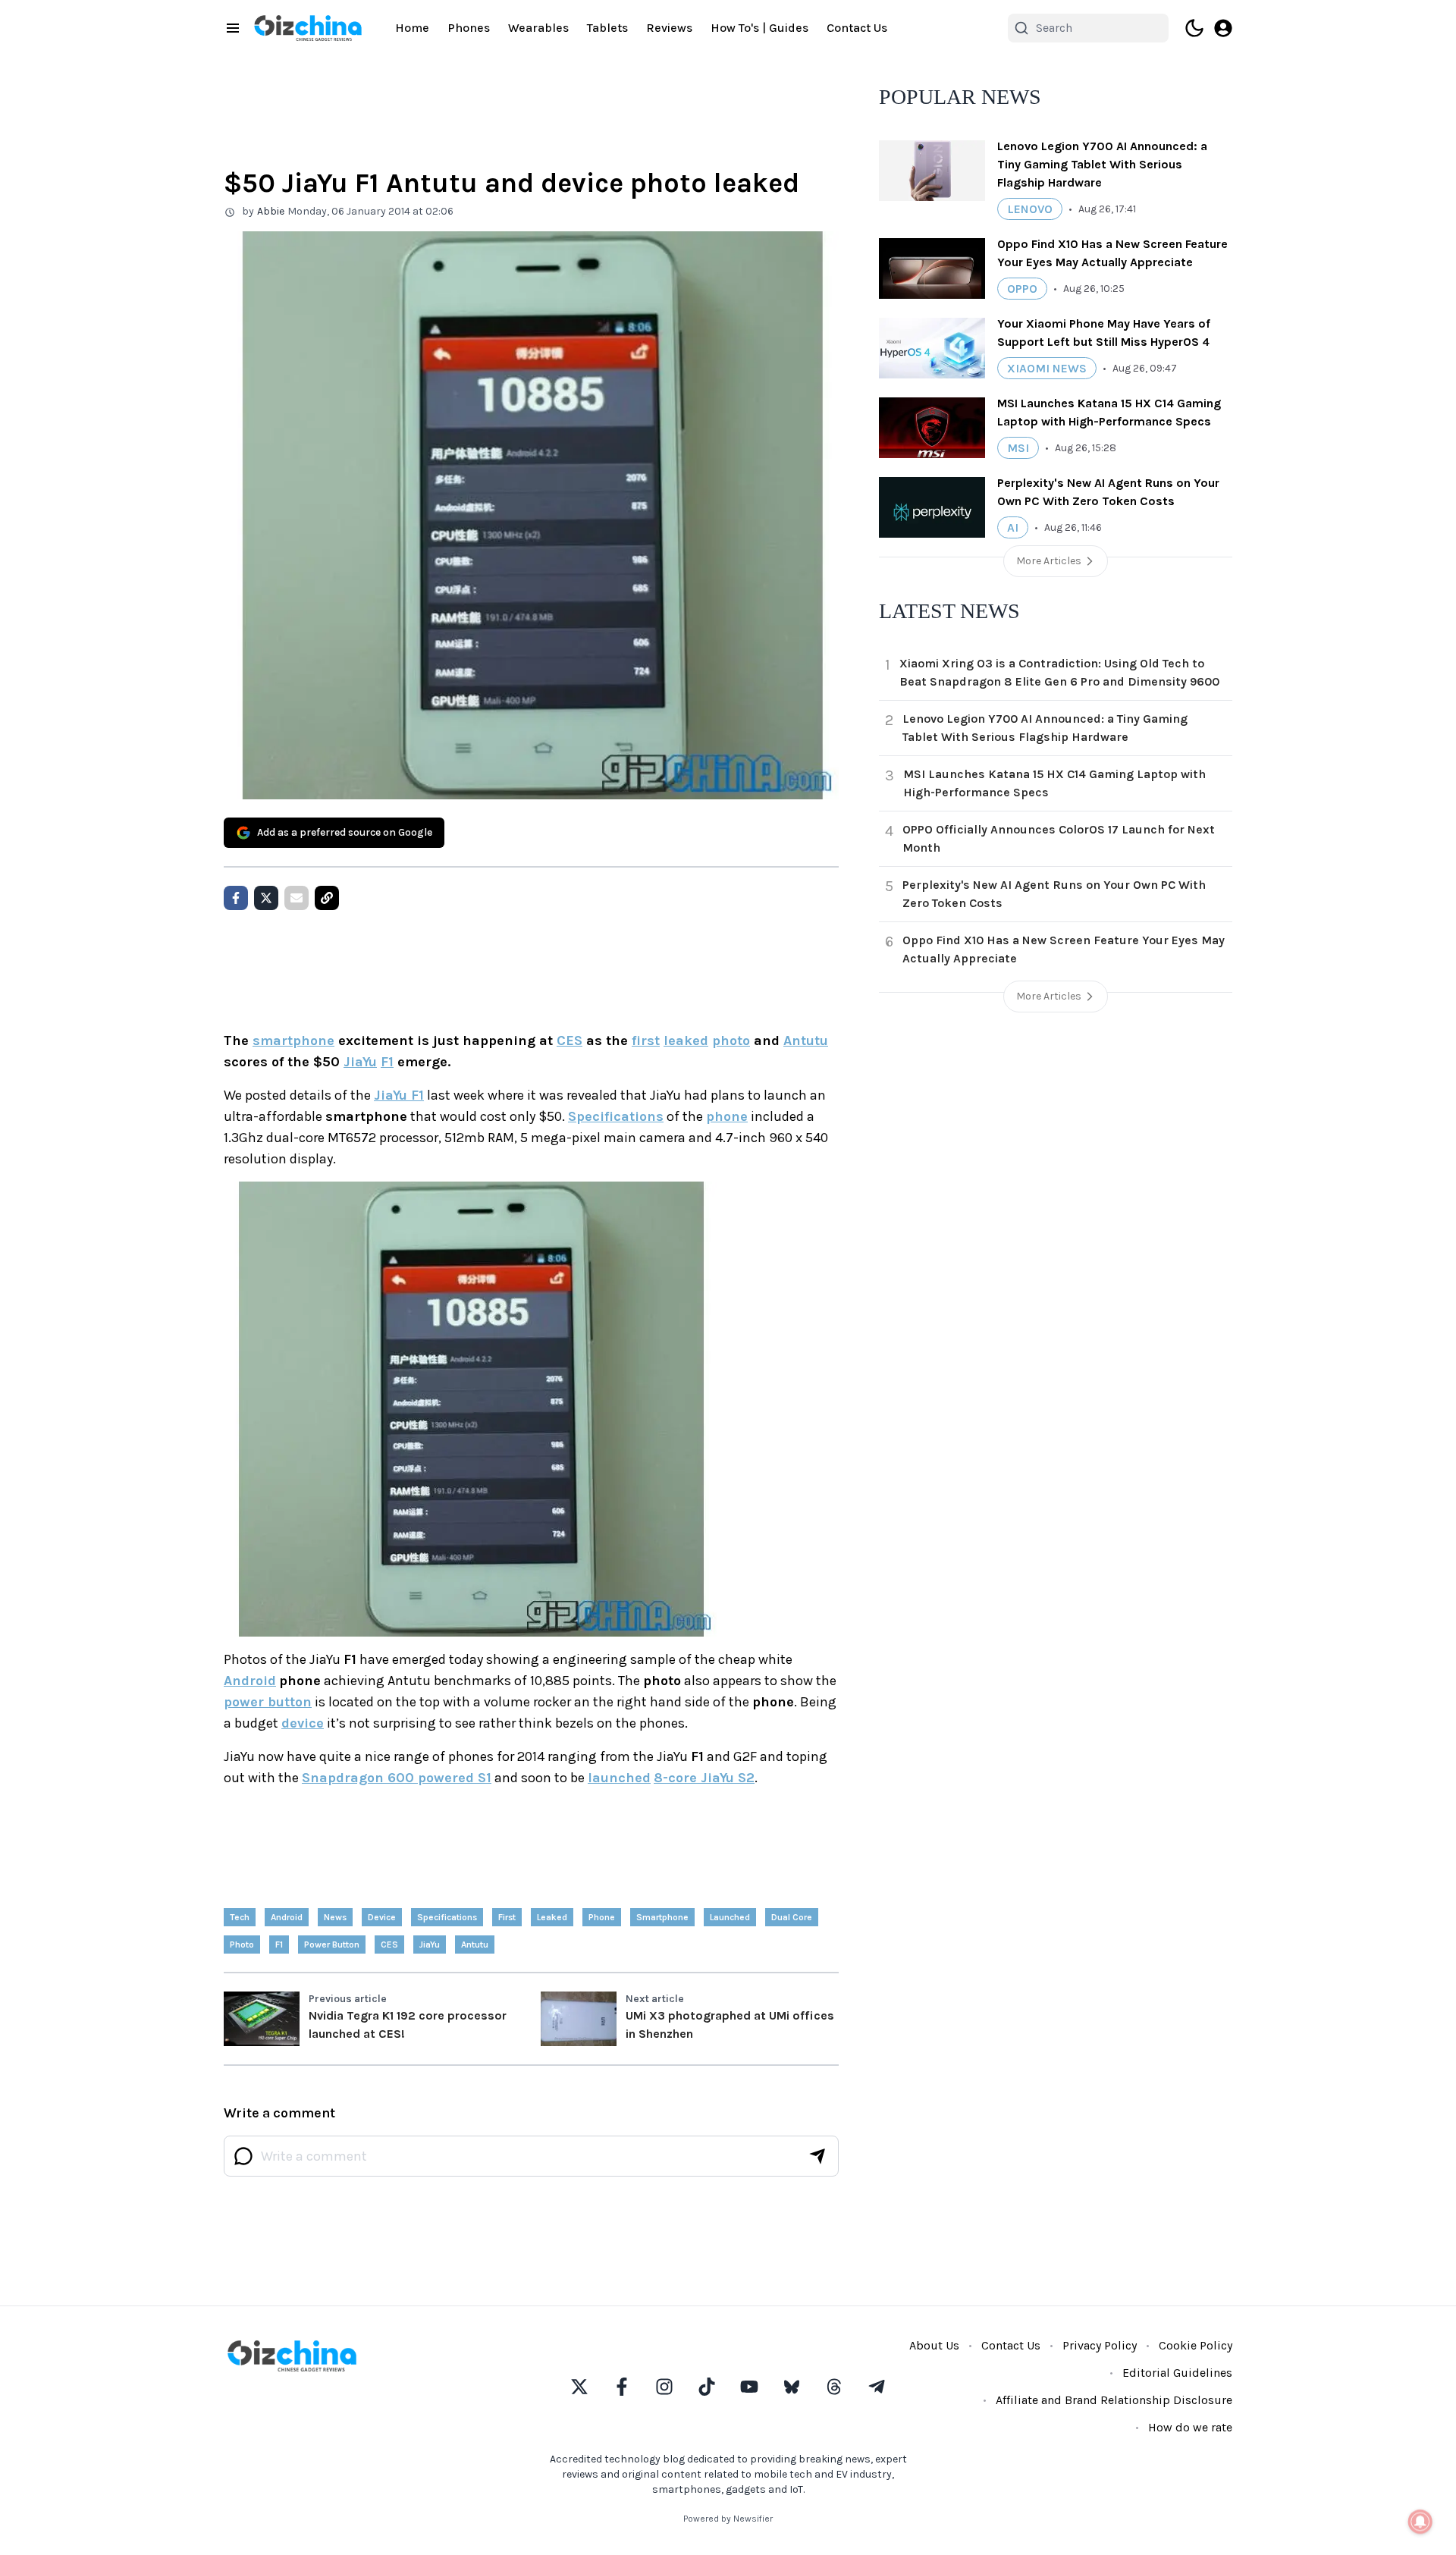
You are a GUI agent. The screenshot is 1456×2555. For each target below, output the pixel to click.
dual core (792, 1917)
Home (412, 28)
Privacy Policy (1100, 2345)
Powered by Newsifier (728, 2519)
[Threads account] (834, 2387)
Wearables (538, 28)
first (646, 1041)
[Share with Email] (297, 898)
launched (619, 1778)
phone (727, 1116)
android (287, 1917)
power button (268, 1702)
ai (1013, 527)
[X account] (579, 2387)
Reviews (669, 28)
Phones (469, 28)
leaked (686, 1041)
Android (250, 1681)
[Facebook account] (622, 2387)
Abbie (271, 211)
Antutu (806, 1041)
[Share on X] (266, 898)
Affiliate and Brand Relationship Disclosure (1114, 2400)
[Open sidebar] (233, 28)
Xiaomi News (1047, 368)
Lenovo (1030, 209)
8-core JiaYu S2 (704, 1778)
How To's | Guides (759, 28)
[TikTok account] (707, 2387)
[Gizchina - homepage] (308, 28)
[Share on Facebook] (236, 898)
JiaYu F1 (399, 1095)
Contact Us (857, 28)
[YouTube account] (749, 2387)
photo (731, 1041)
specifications (447, 1917)
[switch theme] (1194, 28)
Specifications (616, 1116)
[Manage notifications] (1420, 2522)
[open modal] (1223, 28)
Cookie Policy (1196, 2345)
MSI (1018, 448)
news (335, 1917)
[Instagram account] (664, 2387)
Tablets (607, 28)
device (303, 1723)
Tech (240, 1917)
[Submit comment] (817, 2156)
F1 (387, 1062)
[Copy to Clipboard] (327, 898)
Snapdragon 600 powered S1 (397, 1778)
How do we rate (1190, 2427)
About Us (934, 2345)
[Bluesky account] (792, 2387)
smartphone (293, 1041)
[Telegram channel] (877, 2387)
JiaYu (360, 1062)
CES (570, 1041)
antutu (475, 1944)
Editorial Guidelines (1177, 2373)
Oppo (1022, 289)
